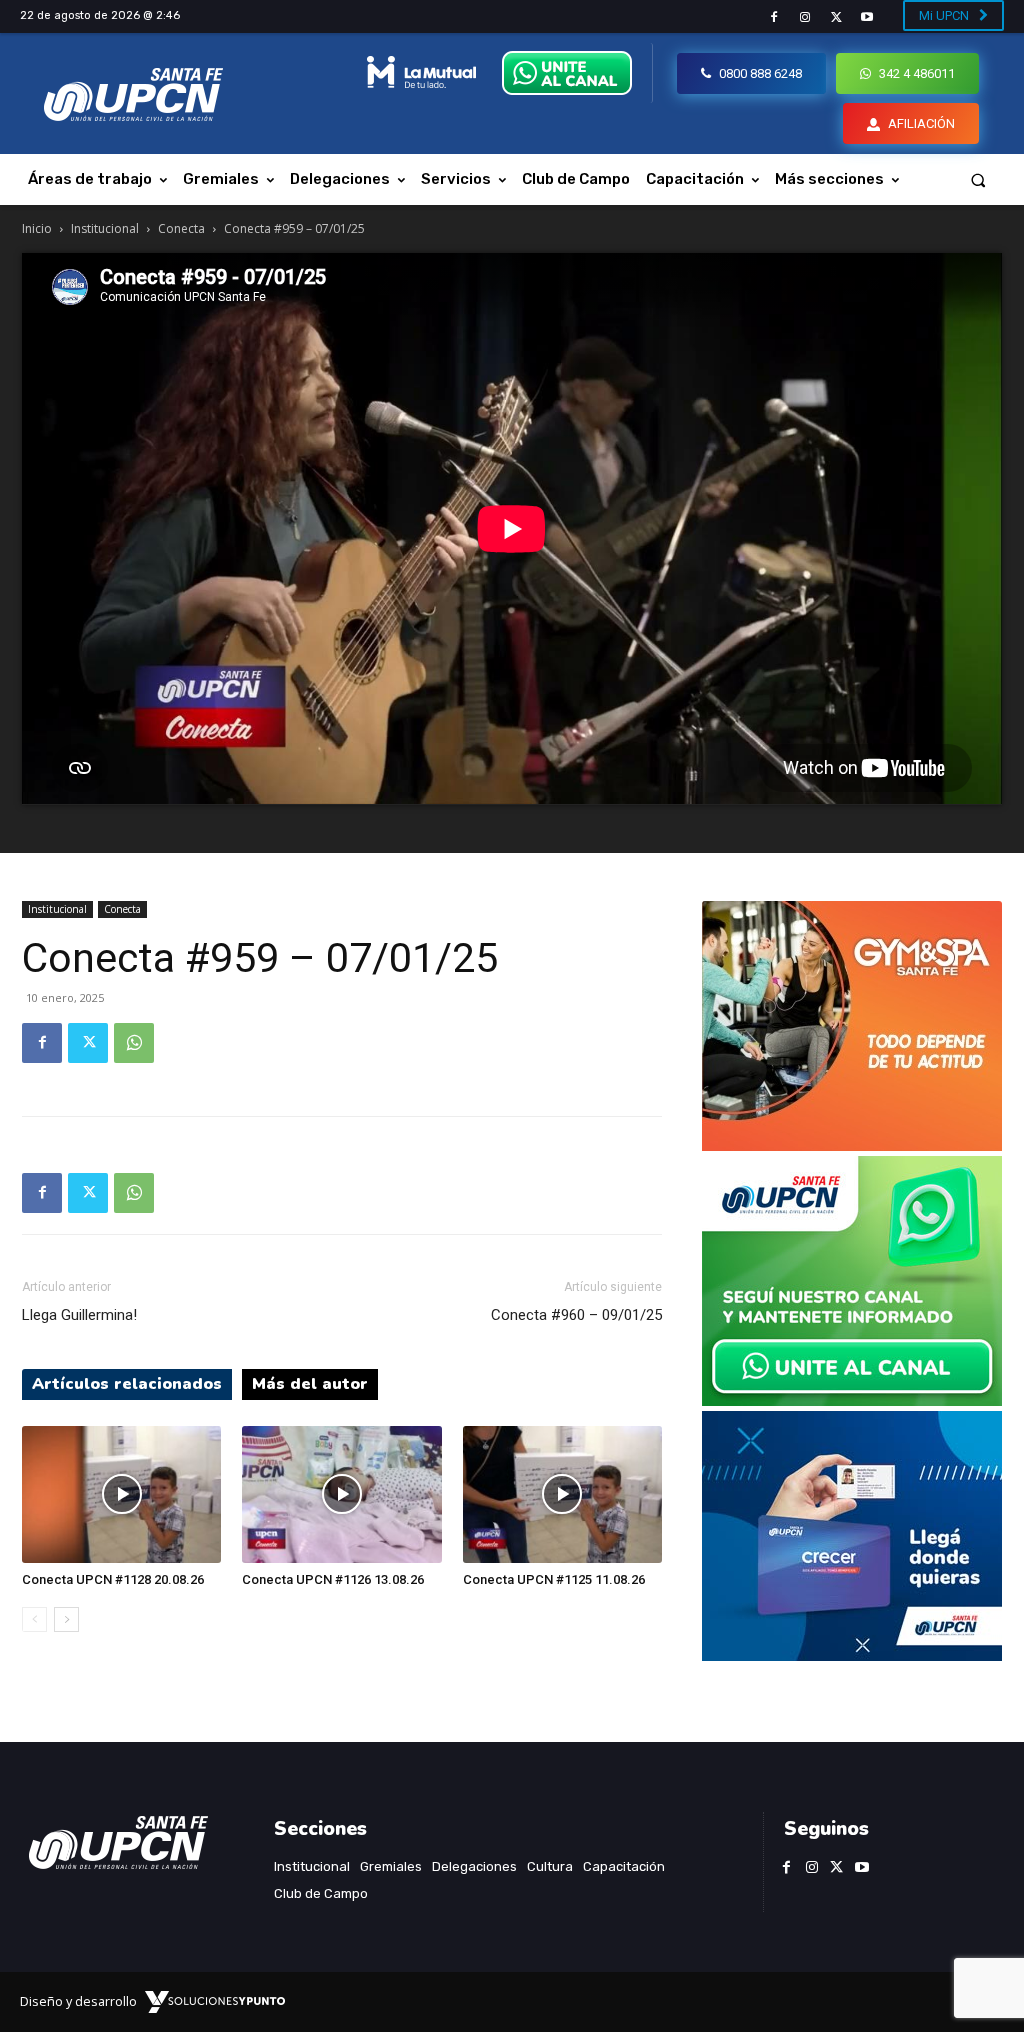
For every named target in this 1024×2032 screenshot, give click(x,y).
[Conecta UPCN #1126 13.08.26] (341, 1494)
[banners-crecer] (852, 1655)
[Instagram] (804, 17)
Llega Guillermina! (79, 1315)
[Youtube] (867, 17)
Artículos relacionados (127, 1384)
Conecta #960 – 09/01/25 (576, 1315)
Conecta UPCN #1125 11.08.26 (554, 1579)
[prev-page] (34, 1619)
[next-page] (66, 1619)
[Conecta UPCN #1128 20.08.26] (121, 1494)
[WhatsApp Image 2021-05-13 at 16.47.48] (852, 1145)
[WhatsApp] (134, 1043)
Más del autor (310, 1384)
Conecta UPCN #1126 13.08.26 (333, 1579)
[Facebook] (773, 17)
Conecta (181, 228)
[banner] (852, 1400)
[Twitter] (836, 17)
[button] (978, 179)
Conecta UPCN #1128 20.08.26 (113, 1579)
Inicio (37, 228)
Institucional (105, 228)
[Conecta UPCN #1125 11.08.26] (562, 1494)
